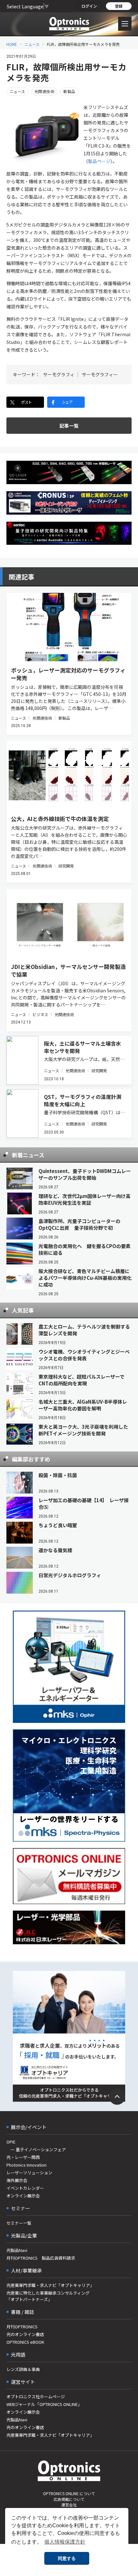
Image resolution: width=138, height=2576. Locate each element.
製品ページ (99, 161)
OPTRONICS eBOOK (25, 2342)
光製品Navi (17, 2250)
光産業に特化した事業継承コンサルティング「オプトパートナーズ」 (48, 2296)
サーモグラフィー (100, 374)
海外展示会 (17, 2180)
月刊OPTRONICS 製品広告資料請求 (41, 2258)
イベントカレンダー (25, 2188)
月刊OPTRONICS (22, 2327)
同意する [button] (67, 2558)
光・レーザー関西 (23, 2157)
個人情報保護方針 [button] (65, 2542)
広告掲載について (69, 2499)
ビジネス (40, 1014)
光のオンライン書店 (25, 2334)
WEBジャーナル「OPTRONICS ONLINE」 (44, 2404)
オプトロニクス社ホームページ (36, 2396)
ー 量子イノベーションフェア (36, 2149)
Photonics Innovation (26, 2165)
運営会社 (69, 2505)
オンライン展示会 (23, 2196)
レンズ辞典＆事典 (23, 2369)
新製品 (69, 91)
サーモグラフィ (59, 374)
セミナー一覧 (19, 2223)
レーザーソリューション (29, 2173)
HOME (12, 44)
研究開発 (66, 866)
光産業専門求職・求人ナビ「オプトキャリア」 (50, 2285)
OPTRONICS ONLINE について (69, 2493)
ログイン (89, 6)
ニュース (32, 44)
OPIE (11, 2142)
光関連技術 (44, 91)
